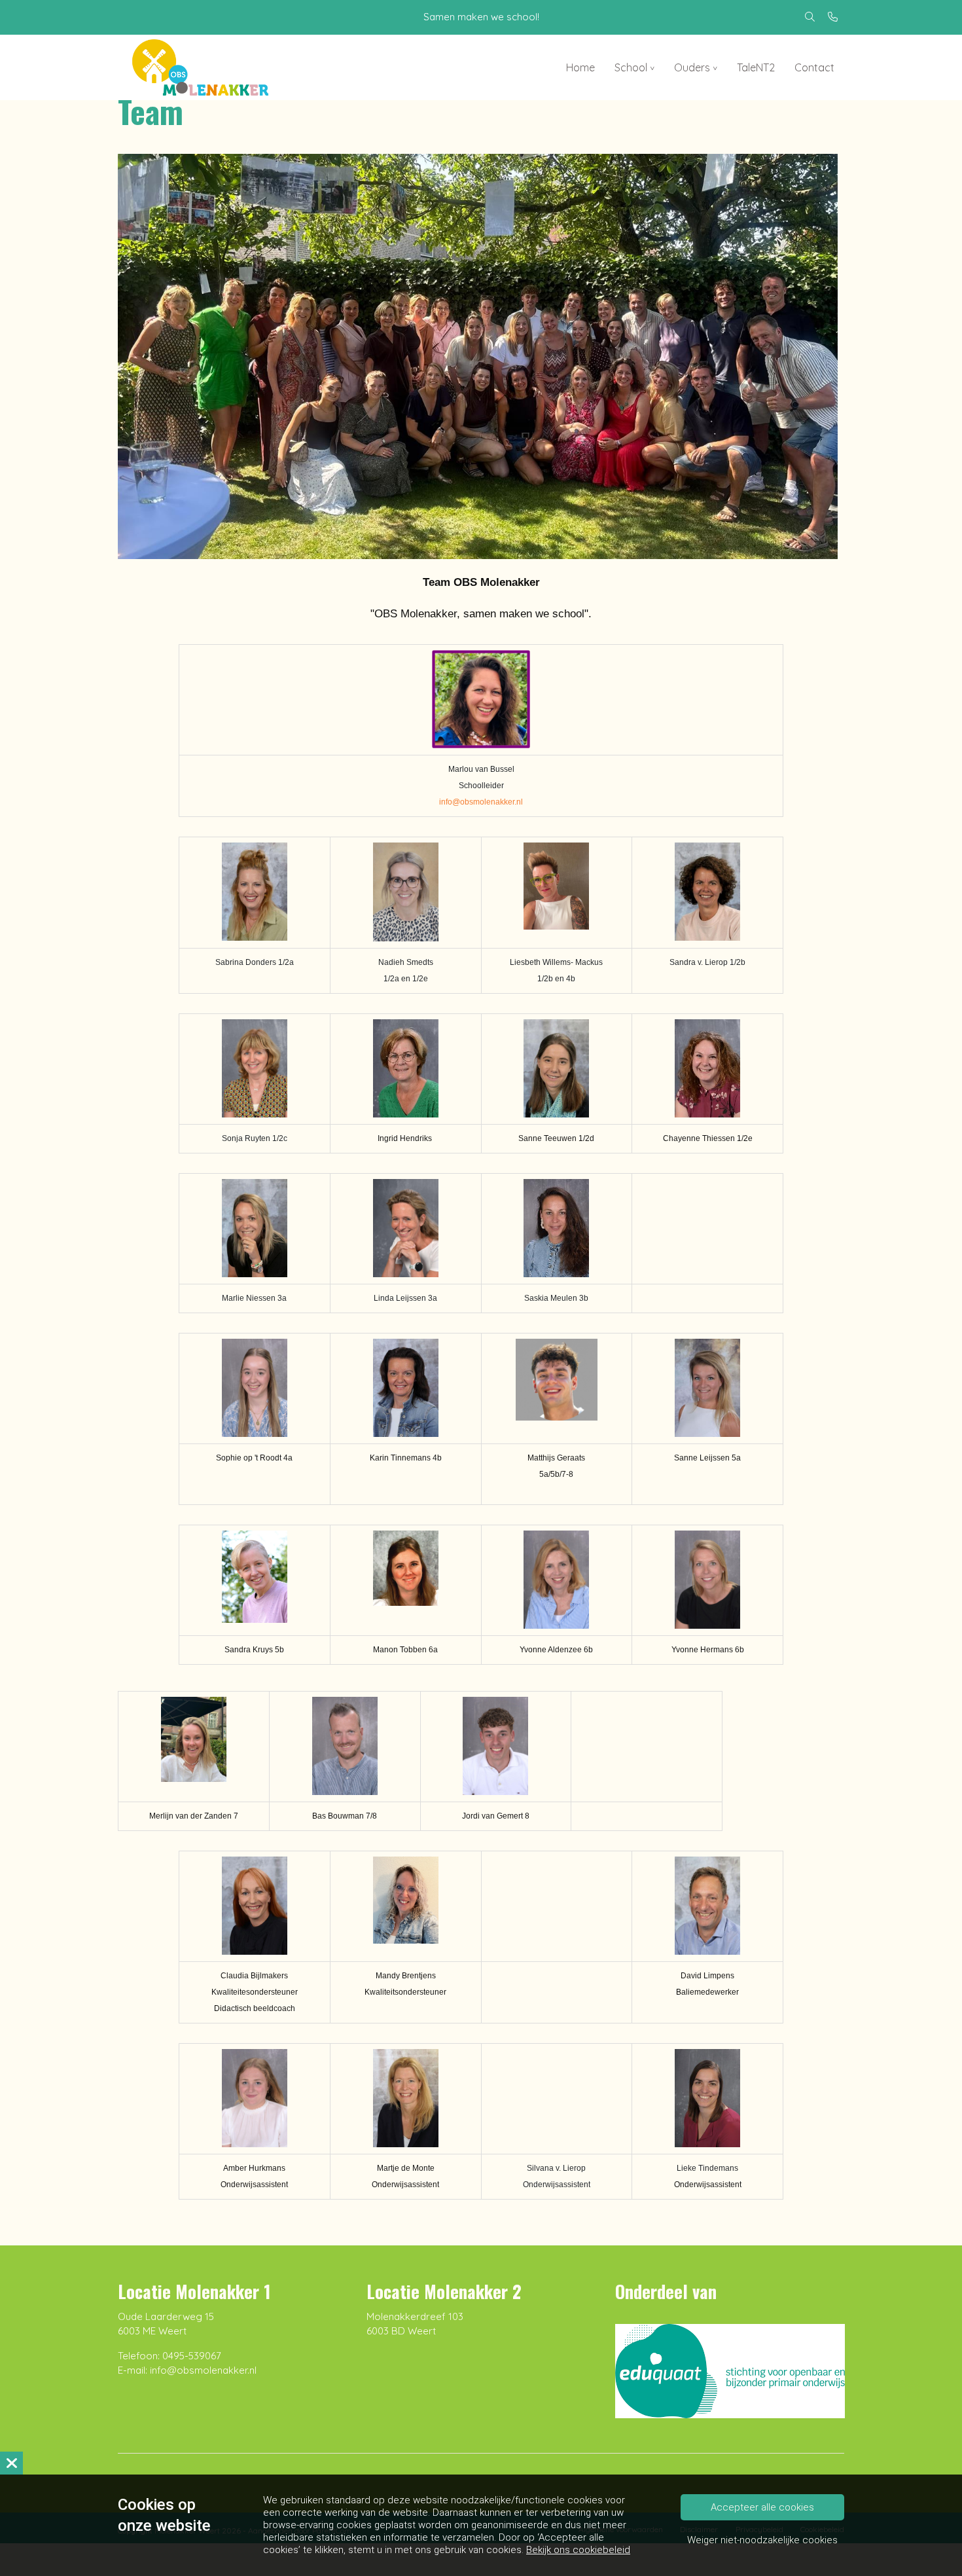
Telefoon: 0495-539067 (169, 2356)
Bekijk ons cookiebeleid (578, 2550)
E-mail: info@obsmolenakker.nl (187, 2370)
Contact (814, 67)
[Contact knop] (833, 17)
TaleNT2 (756, 67)
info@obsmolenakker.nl (481, 802)
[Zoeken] (810, 17)
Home (580, 67)
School (631, 67)
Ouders (692, 67)
